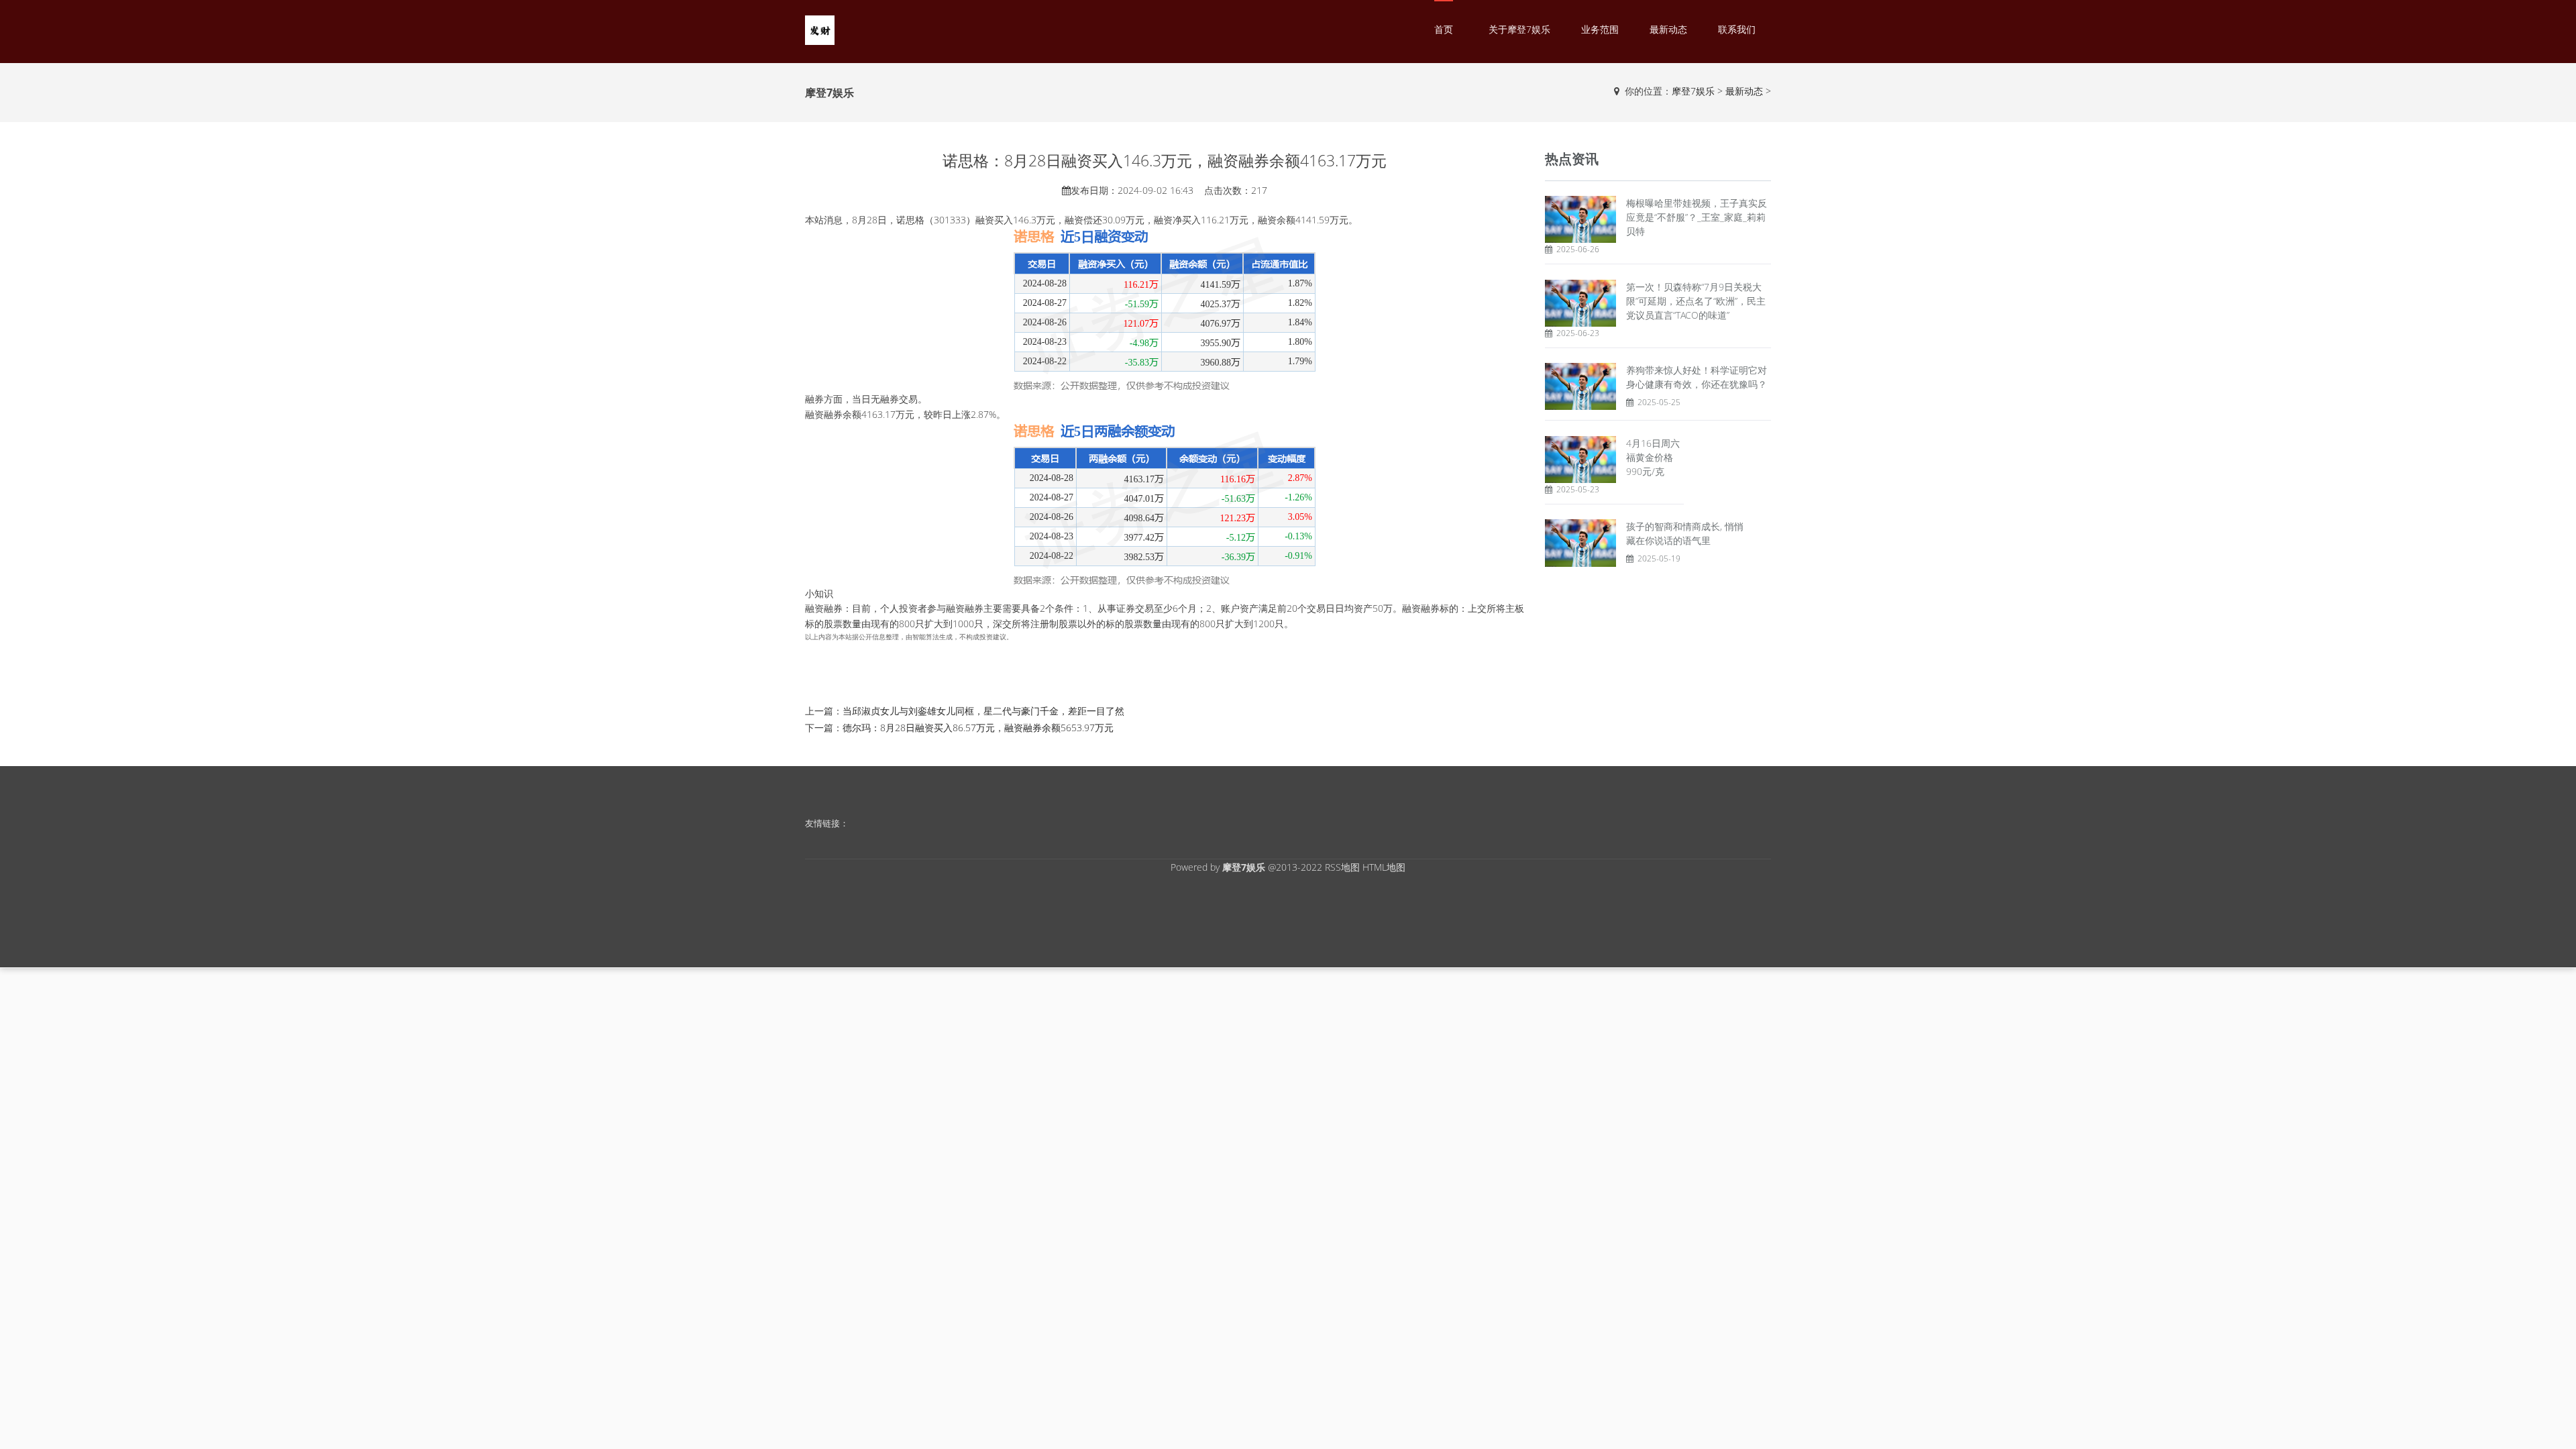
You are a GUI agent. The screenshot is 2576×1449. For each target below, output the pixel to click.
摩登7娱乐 (1693, 91)
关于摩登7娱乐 (1519, 29)
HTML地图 (1384, 867)
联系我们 (1737, 29)
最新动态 (1668, 29)
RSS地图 (1342, 867)
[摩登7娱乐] (820, 29)
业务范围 (1600, 29)
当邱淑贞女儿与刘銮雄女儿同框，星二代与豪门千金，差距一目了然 (983, 711)
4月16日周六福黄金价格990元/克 (1653, 457)
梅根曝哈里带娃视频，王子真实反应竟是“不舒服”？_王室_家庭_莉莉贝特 (1697, 217)
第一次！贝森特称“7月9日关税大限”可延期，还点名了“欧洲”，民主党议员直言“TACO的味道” (1696, 301)
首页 (1444, 29)
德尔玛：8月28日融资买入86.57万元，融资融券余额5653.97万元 (978, 728)
